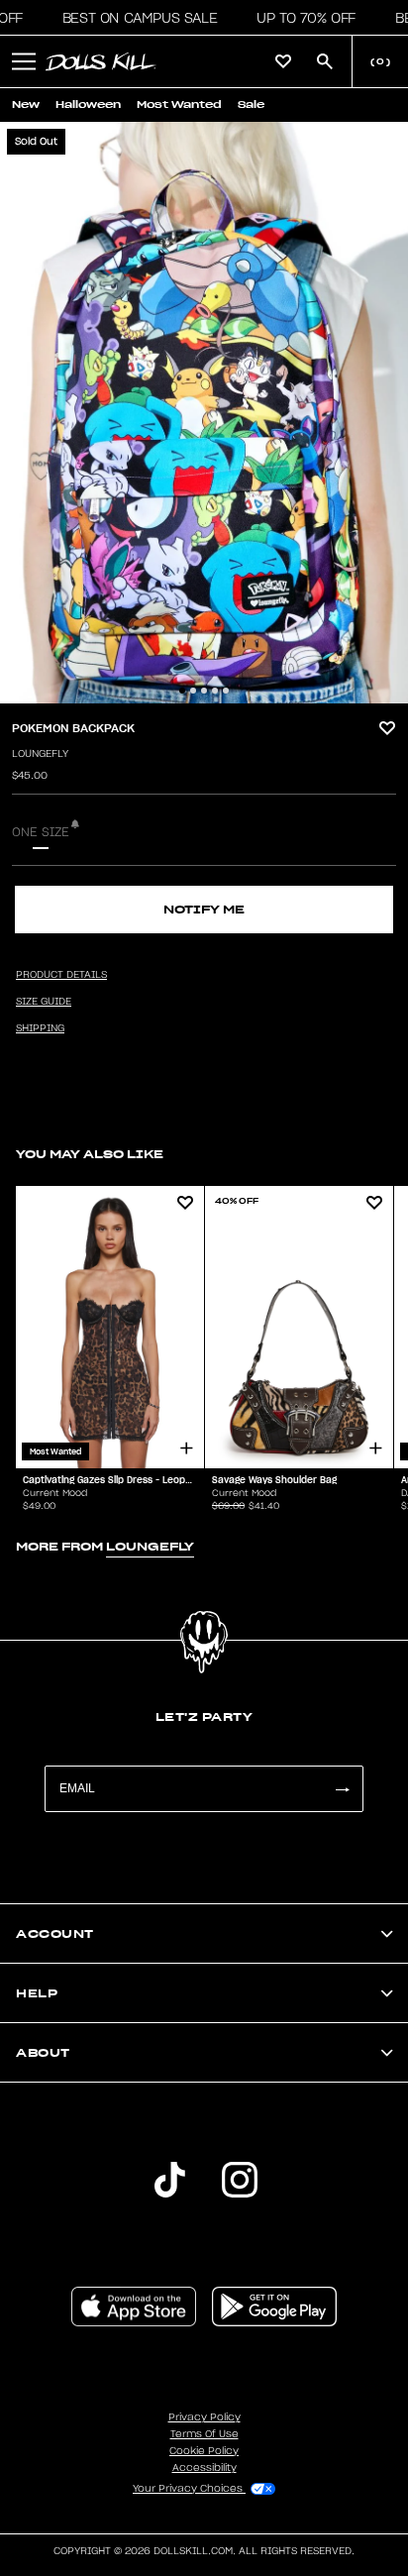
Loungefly (40, 754)
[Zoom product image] (204, 413)
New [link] (26, 105)
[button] (134, 18)
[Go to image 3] (204, 691)
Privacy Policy (204, 2417)
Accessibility (204, 2468)
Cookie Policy (204, 2451)
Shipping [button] (40, 1028)
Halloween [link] (88, 105)
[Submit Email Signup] (342, 1789)
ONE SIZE (41, 832)
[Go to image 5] (226, 691)
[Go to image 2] (193, 691)
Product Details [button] (61, 975)
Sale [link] (251, 105)
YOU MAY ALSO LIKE (90, 1154)
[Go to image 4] (215, 691)
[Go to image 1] (182, 691)
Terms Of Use (204, 2434)
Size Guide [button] (44, 1002)
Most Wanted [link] (179, 105)
